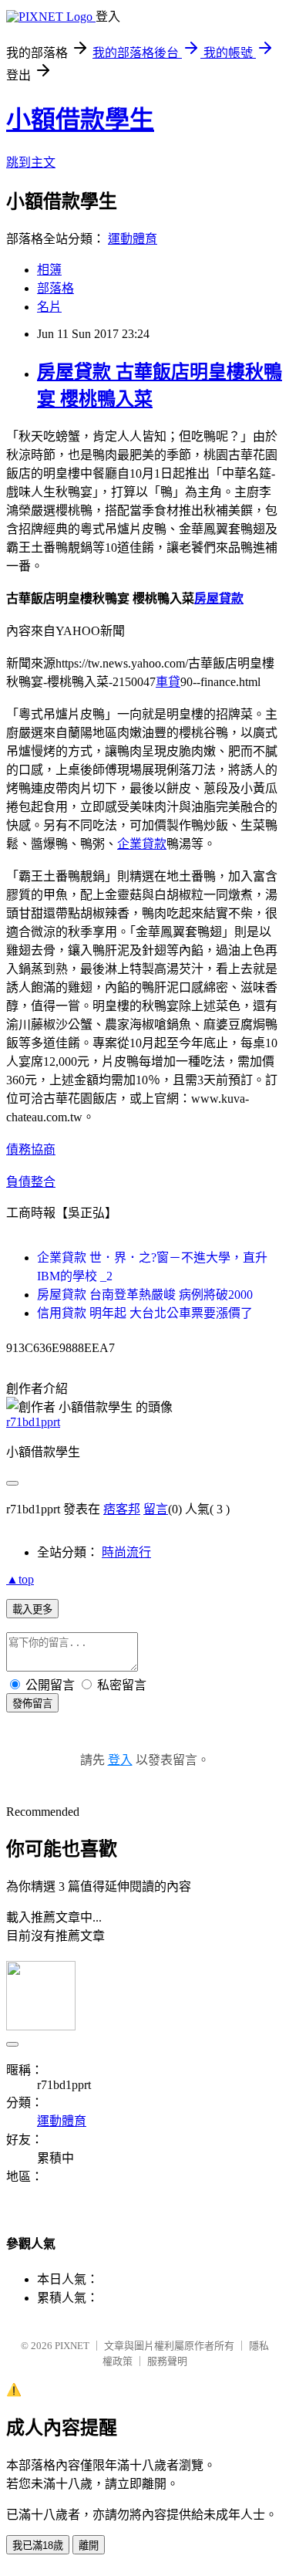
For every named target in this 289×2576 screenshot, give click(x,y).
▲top (20, 1579)
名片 (49, 307)
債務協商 (31, 1149)
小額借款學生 (80, 120)
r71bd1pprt (33, 1422)
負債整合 (31, 1182)
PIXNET (72, 2346)
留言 (156, 1509)
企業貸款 (142, 844)
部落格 (55, 288)
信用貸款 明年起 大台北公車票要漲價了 (145, 1313)
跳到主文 (31, 162)
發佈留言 (32, 1704)
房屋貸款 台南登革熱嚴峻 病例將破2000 (145, 1295)
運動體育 (133, 239)
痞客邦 (122, 1509)
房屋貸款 (219, 598)
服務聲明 (167, 2361)
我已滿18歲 (38, 2546)
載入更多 (32, 1609)
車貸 (168, 682)
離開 (89, 2546)
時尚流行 (126, 1552)
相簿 (49, 270)
